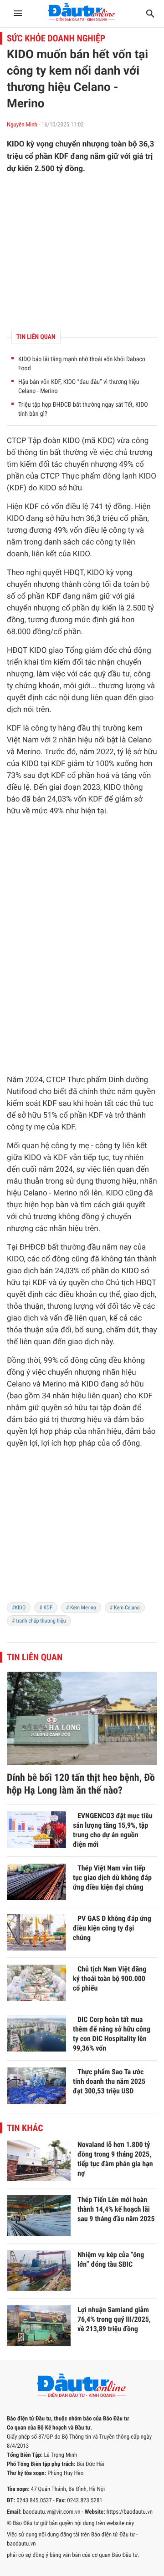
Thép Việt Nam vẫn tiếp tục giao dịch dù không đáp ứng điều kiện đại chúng (112, 1878)
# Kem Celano (125, 1608)
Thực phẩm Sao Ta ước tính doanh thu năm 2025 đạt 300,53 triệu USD (109, 2081)
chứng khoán (37, 686)
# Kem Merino (81, 1608)
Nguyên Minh (23, 125)
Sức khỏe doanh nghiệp (56, 38)
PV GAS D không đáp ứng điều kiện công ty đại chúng (112, 1928)
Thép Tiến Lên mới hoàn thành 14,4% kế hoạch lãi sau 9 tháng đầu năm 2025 (116, 2209)
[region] (82, 252)
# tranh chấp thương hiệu (39, 1621)
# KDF (46, 1608)
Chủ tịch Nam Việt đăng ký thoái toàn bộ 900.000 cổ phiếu (110, 1979)
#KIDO (19, 1608)
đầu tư (119, 674)
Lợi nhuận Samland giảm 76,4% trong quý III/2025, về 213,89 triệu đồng (114, 2319)
